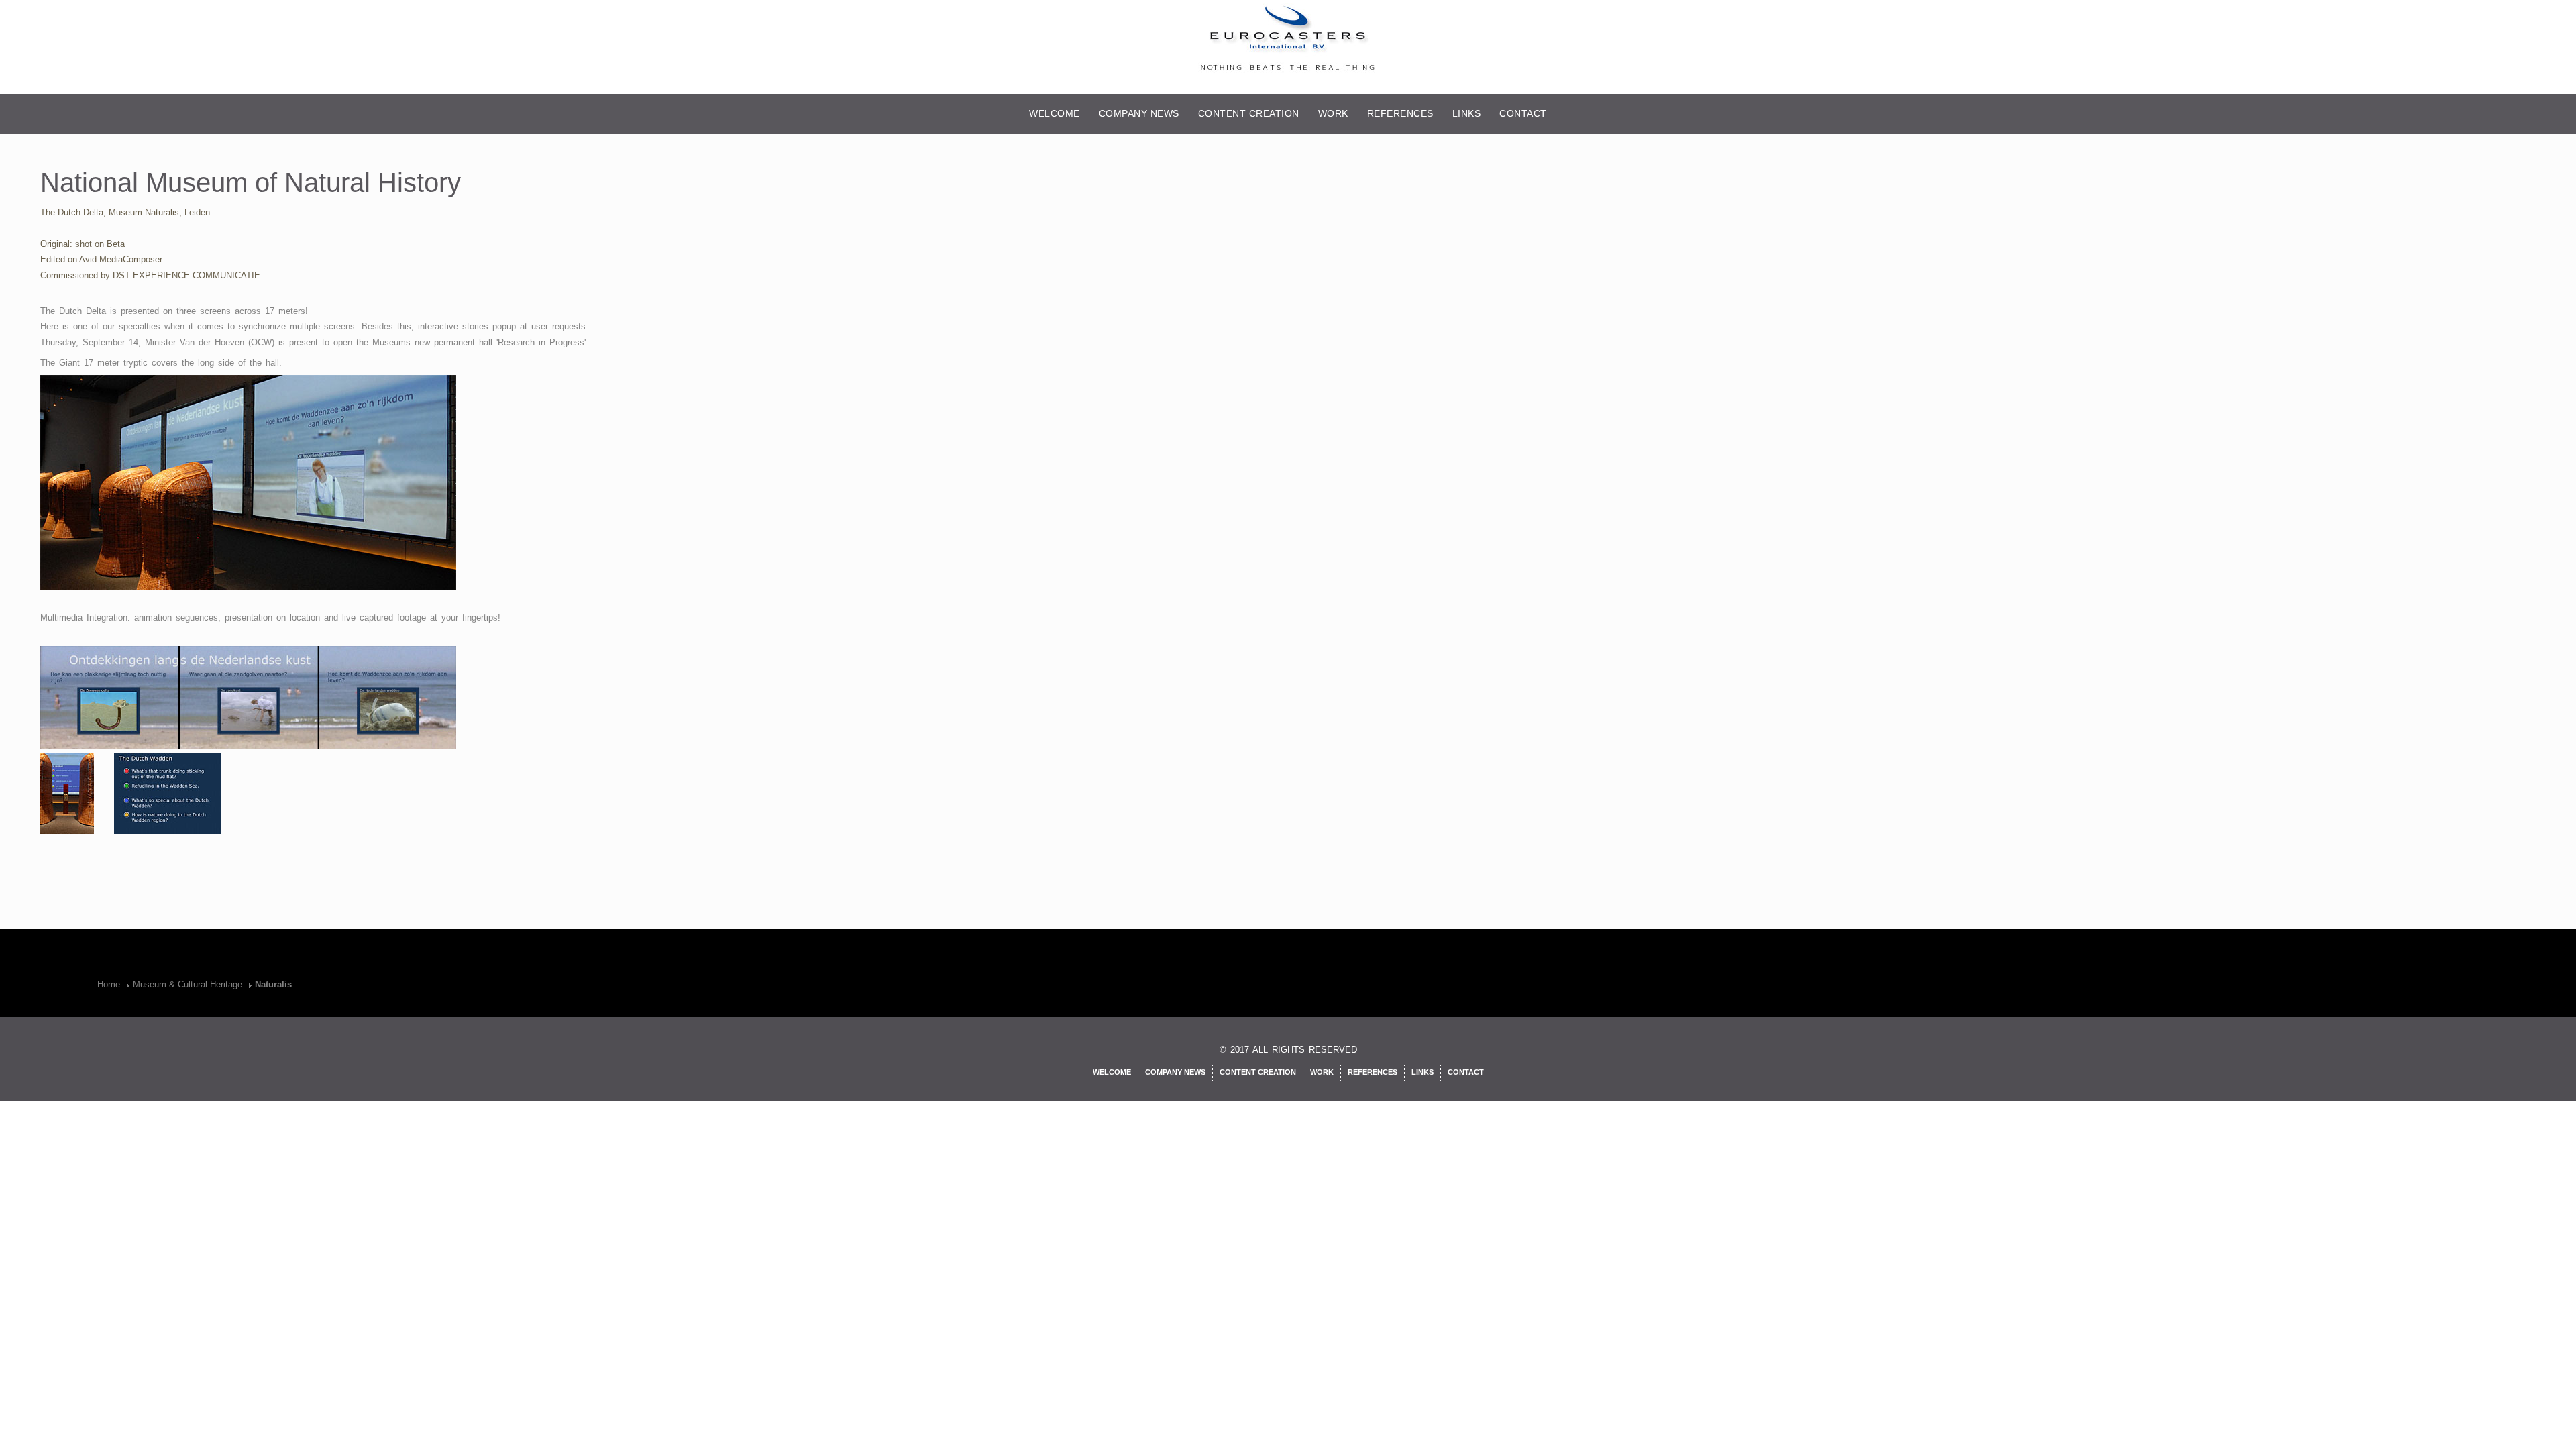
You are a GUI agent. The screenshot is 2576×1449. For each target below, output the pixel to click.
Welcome (1055, 113)
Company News (1139, 113)
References (1400, 113)
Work (1333, 113)
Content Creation (1249, 113)
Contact (1523, 113)
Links (1467, 113)
